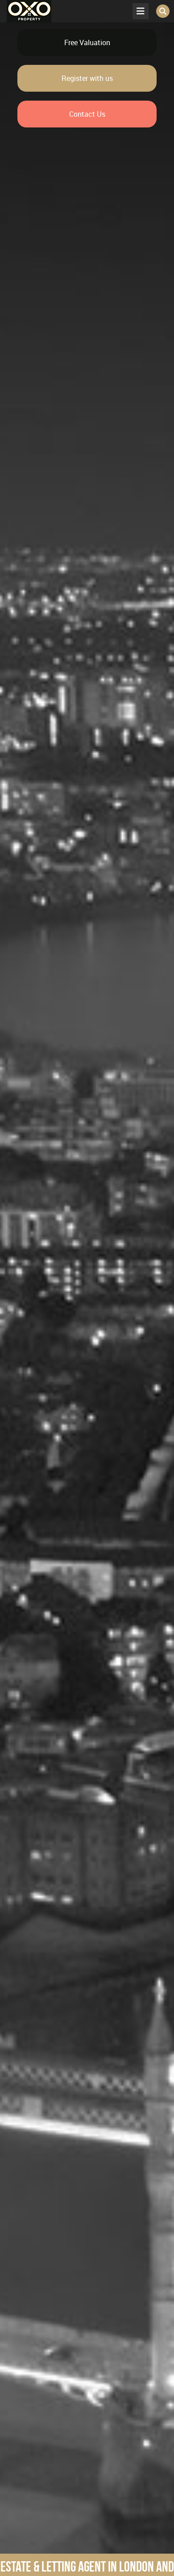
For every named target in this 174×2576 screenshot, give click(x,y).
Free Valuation (87, 42)
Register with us (87, 78)
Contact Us (87, 114)
